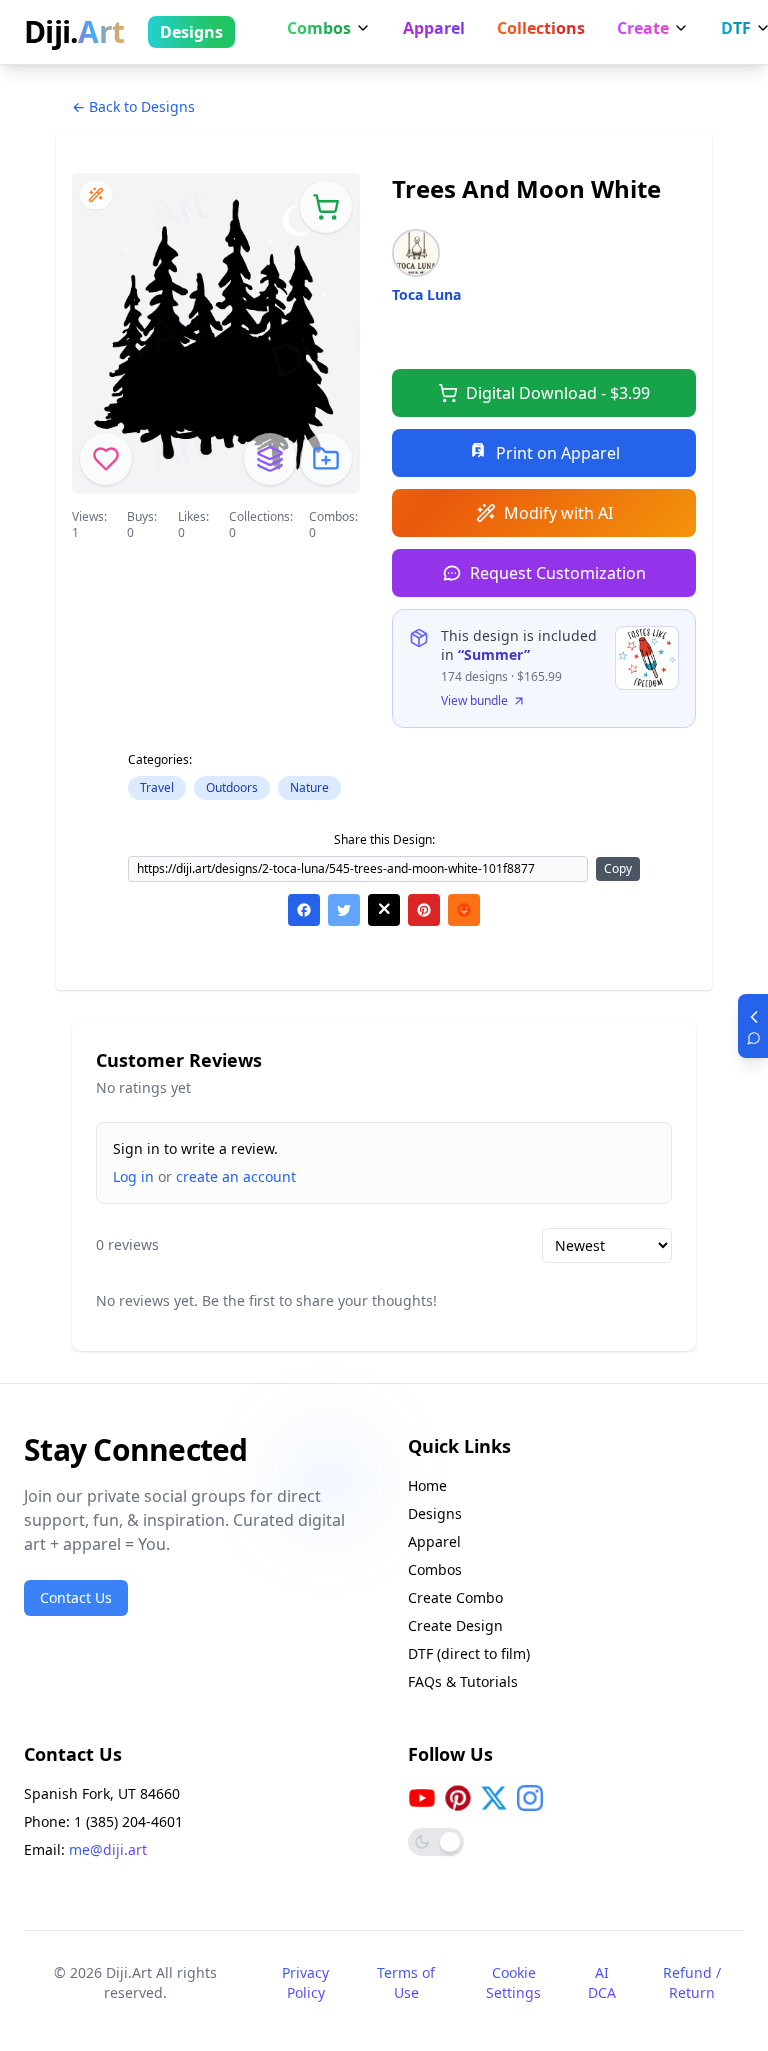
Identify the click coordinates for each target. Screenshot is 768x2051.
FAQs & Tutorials (463, 1681)
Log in (133, 1176)
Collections (541, 28)
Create (643, 28)
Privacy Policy (305, 1982)
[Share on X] (384, 910)
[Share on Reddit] (464, 910)
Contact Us (76, 1597)
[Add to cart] (326, 207)
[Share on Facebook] (304, 910)
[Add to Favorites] (106, 459)
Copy (618, 868)
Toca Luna (426, 294)
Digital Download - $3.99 (558, 393)
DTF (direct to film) (469, 1653)
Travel (157, 787)
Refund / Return (692, 1982)
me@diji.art (108, 1849)
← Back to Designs (133, 106)
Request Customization (558, 573)
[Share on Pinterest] (424, 910)
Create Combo (455, 1597)
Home (427, 1485)
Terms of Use (406, 1982)
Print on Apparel (558, 453)
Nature (309, 787)
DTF (736, 28)
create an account (236, 1176)
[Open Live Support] (753, 1026)
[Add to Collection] (326, 459)
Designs (191, 32)
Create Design (455, 1625)
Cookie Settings (513, 1982)
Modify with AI (558, 513)
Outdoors (232, 787)
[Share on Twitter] (344, 910)
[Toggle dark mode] (436, 1842)
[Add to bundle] (270, 459)
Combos (319, 28)
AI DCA (602, 1982)
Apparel (434, 28)
